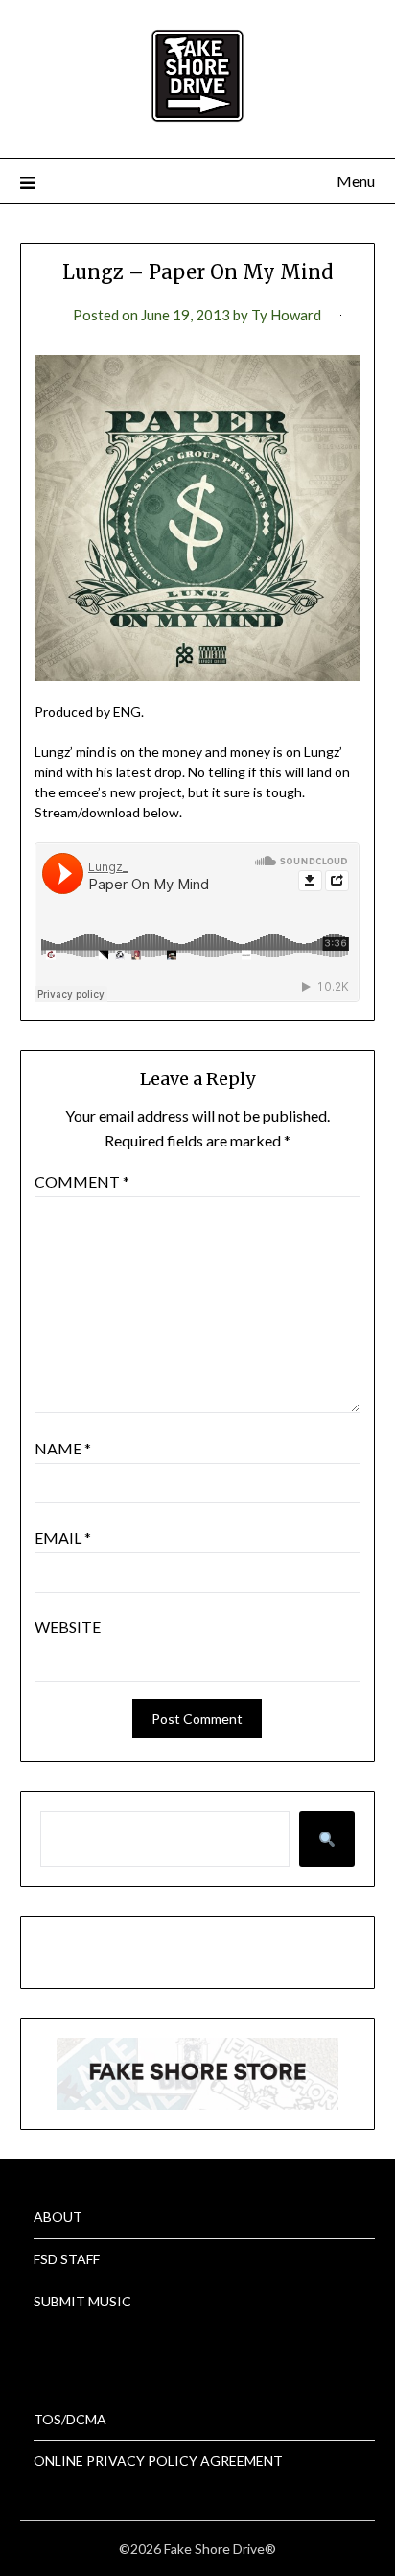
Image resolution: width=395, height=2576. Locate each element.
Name (63, 1448)
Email (63, 1537)
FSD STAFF (67, 2259)
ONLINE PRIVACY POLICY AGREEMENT (158, 2460)
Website (68, 1627)
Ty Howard (286, 315)
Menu (356, 181)
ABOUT (58, 2217)
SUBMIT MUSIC (82, 2301)
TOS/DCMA (70, 2419)
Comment (82, 1182)
